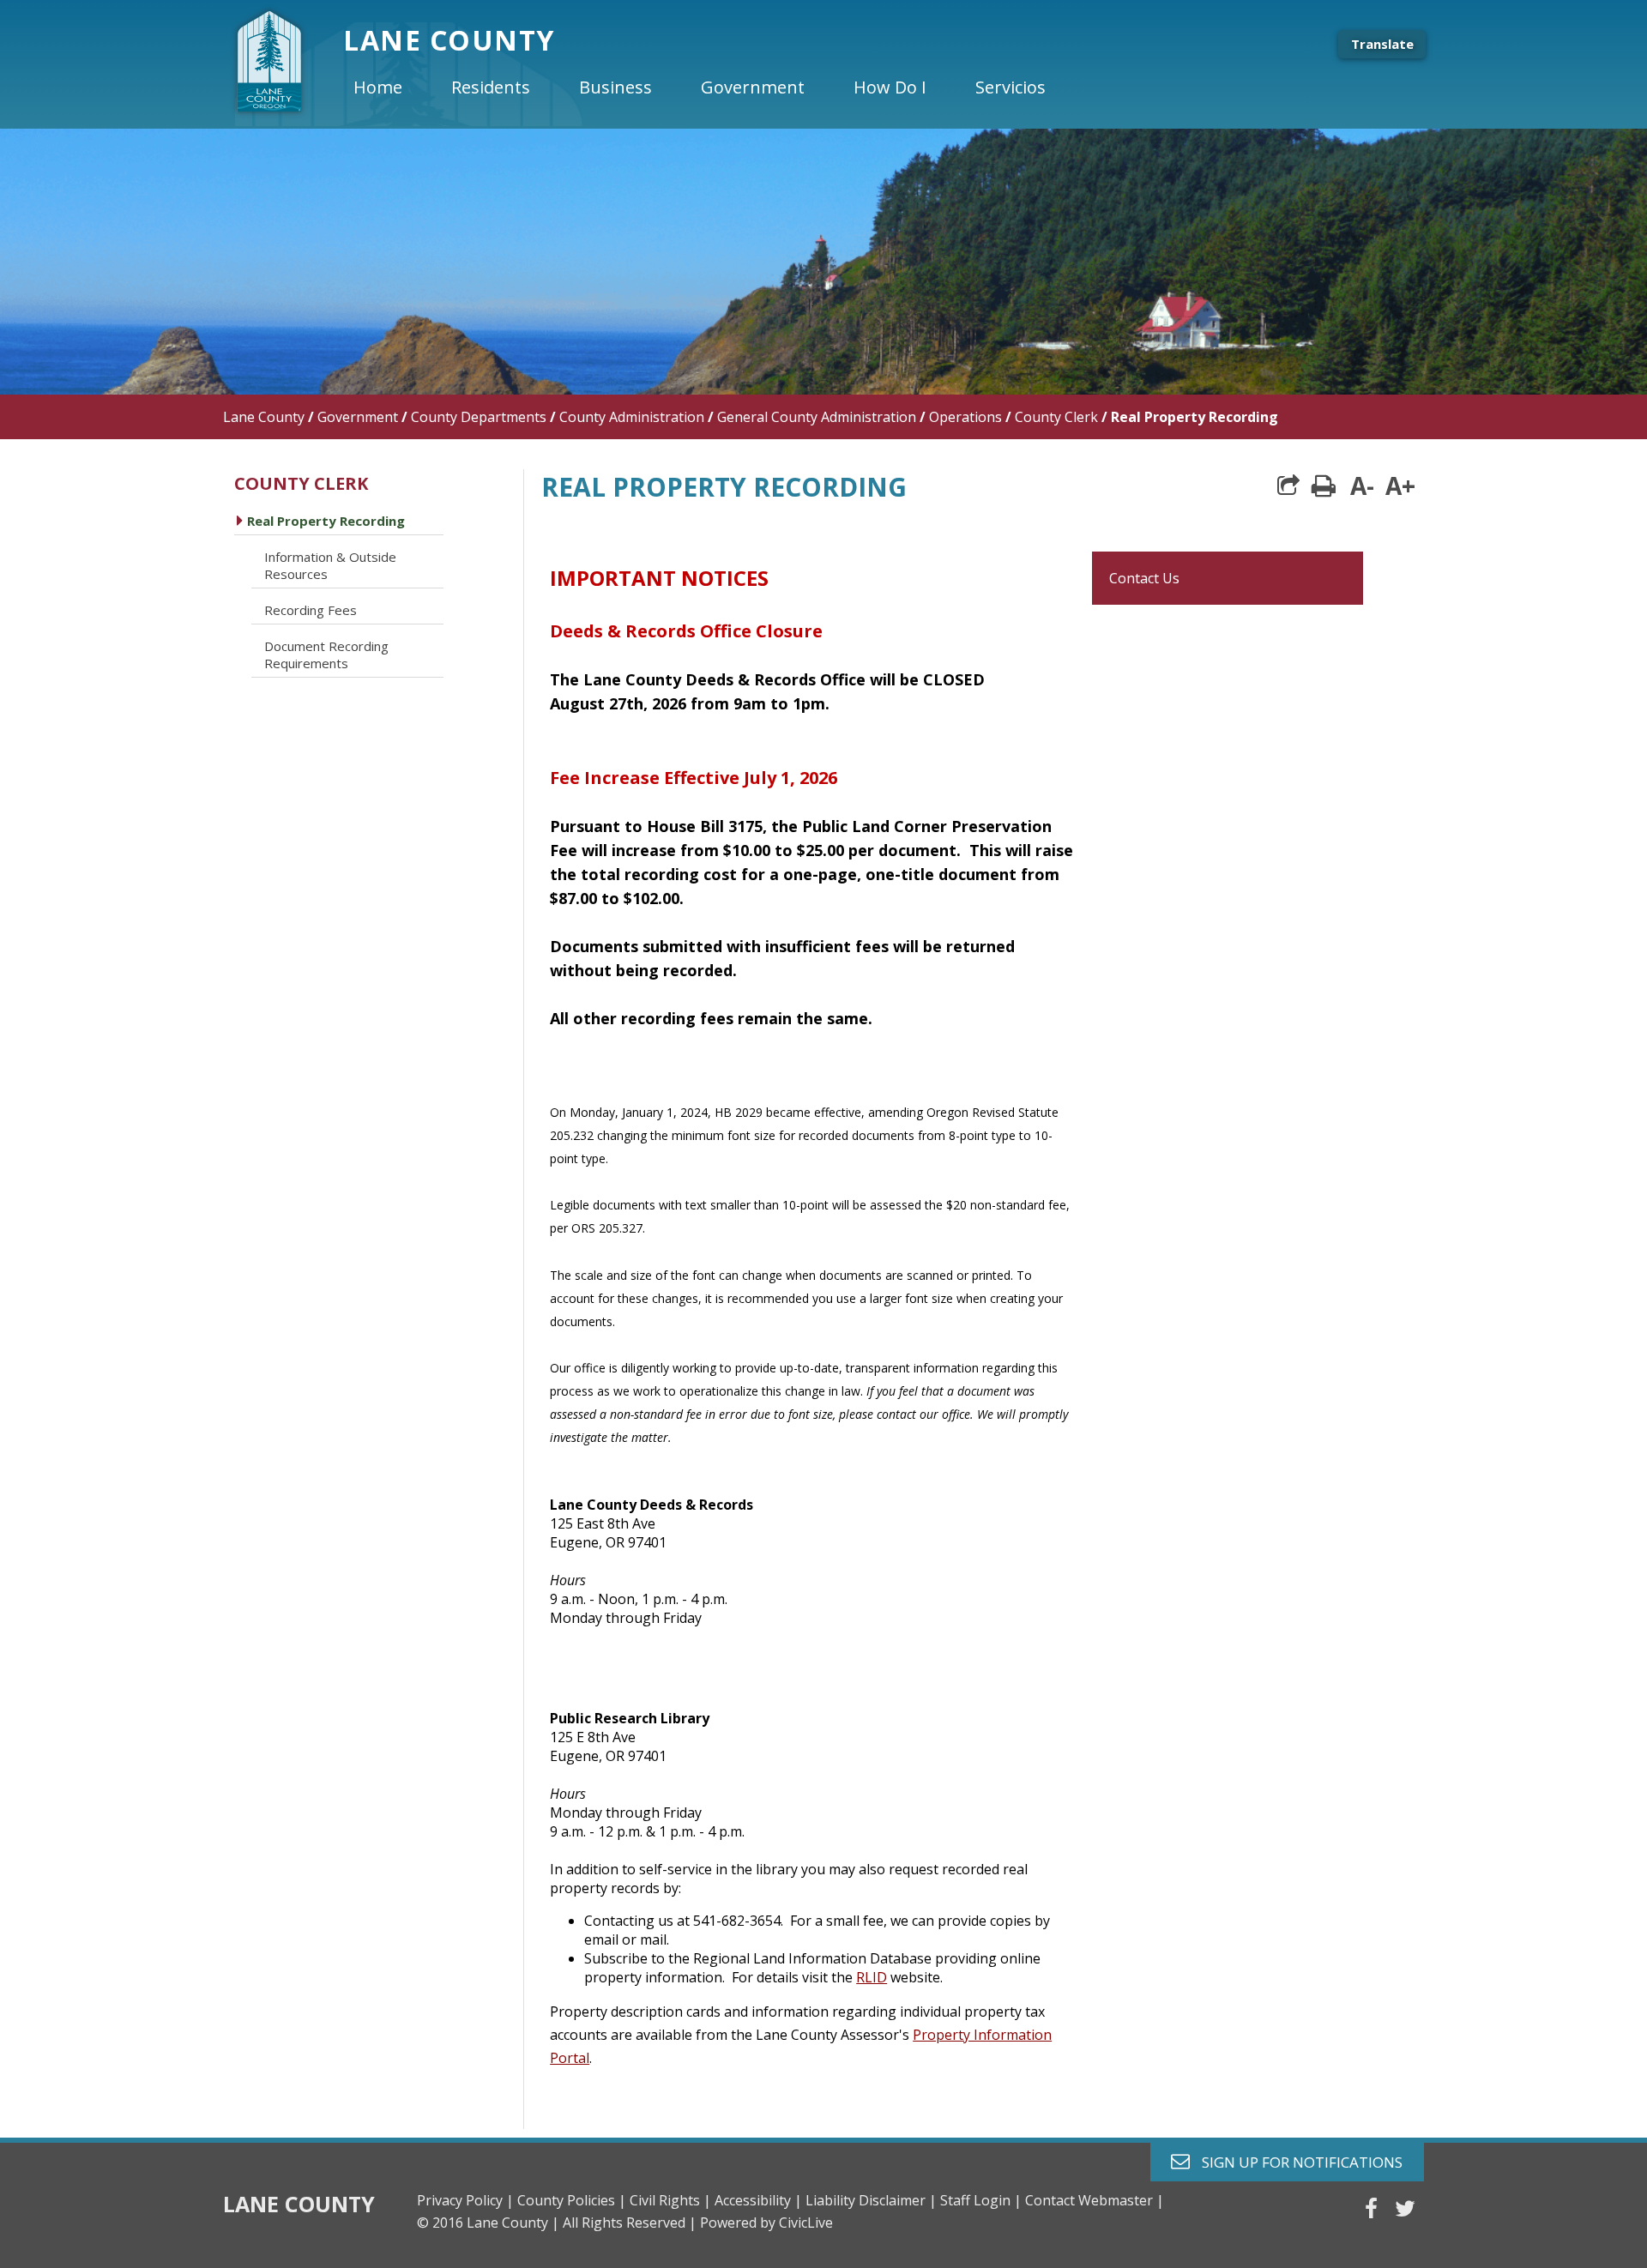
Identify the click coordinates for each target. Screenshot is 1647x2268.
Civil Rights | (670, 2200)
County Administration (632, 417)
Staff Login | (981, 2200)
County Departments (479, 417)
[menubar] (714, 87)
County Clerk (1056, 417)
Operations (965, 417)
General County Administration (817, 417)
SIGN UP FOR (1296, 2161)
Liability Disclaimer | (871, 2200)
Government (358, 417)
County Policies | (572, 2200)
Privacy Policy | (465, 2200)
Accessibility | (758, 2200)
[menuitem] (392, 87)
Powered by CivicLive (766, 2223)
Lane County (264, 417)
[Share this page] (1288, 486)
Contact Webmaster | (1095, 2200)
